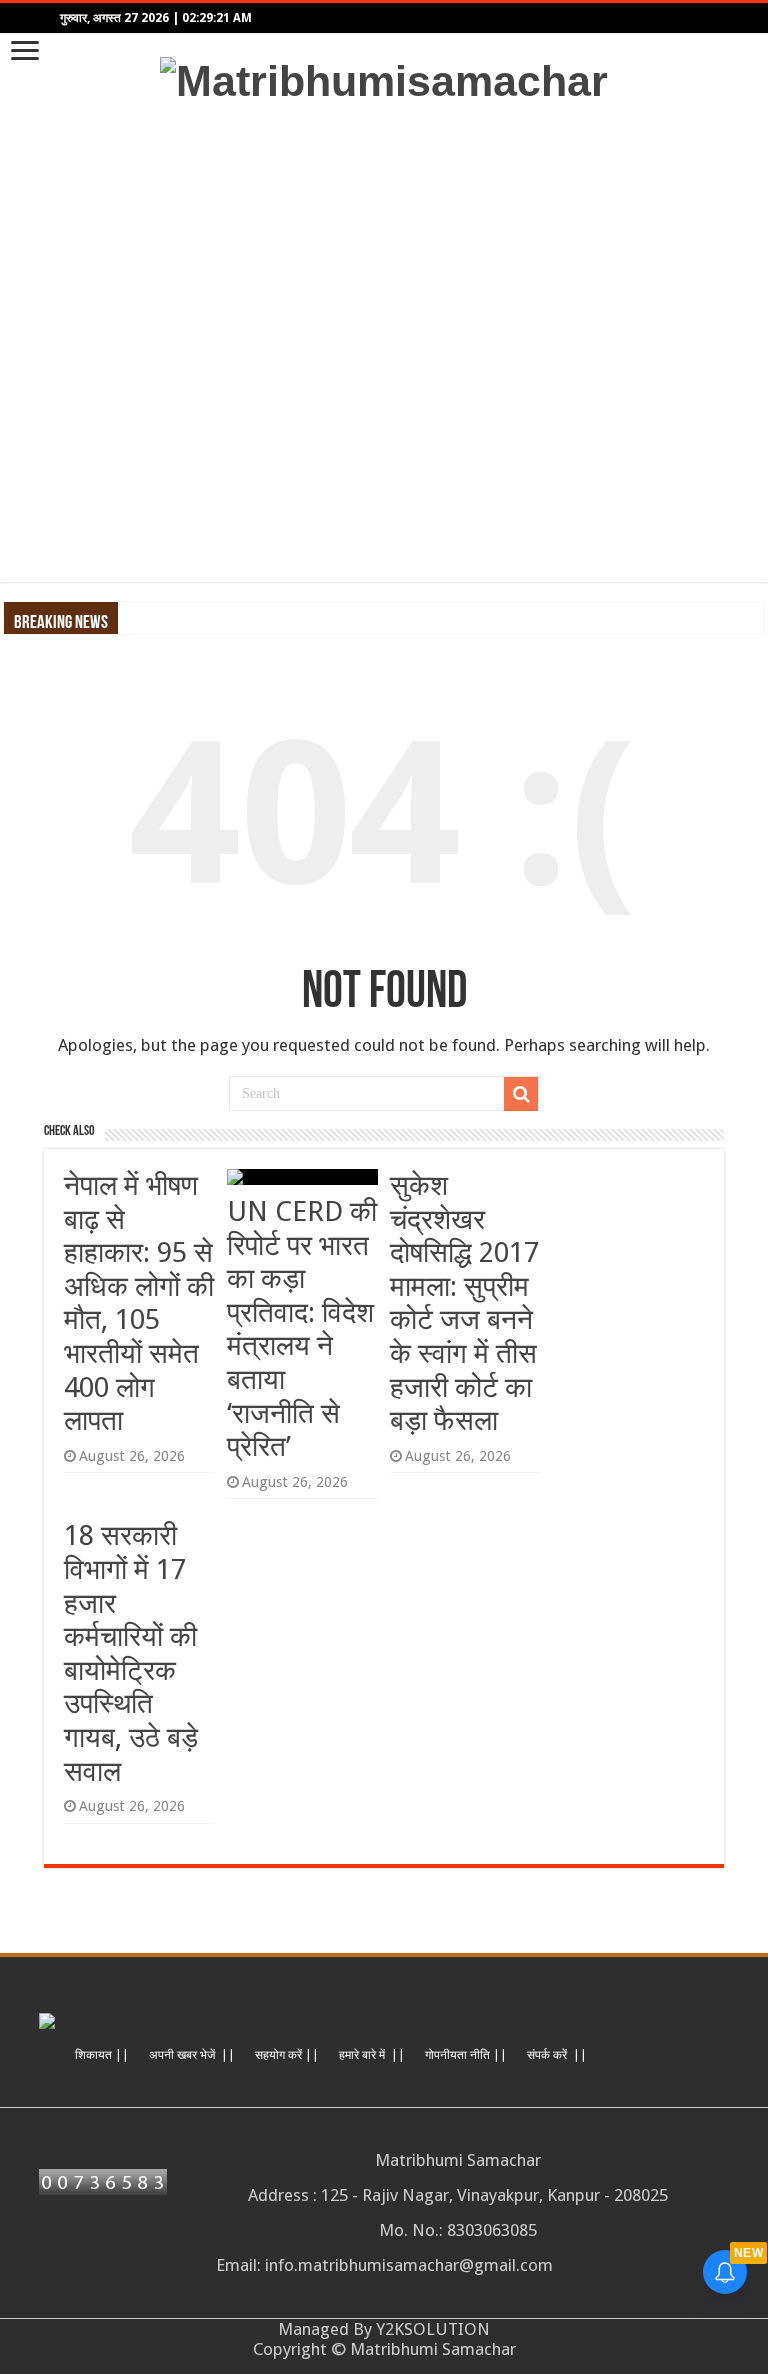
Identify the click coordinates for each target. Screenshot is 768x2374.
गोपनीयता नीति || (466, 2055)
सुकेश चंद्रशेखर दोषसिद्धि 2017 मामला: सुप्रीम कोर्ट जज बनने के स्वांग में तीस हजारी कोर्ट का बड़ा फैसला (464, 1303)
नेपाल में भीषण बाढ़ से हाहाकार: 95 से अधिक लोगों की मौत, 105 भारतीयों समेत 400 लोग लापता (139, 1303)
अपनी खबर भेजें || (192, 2055)
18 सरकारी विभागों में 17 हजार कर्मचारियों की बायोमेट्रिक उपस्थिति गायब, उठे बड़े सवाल (131, 1653)
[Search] (521, 1094)
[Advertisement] (384, 344)
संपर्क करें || (557, 2055)
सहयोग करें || (287, 2055)
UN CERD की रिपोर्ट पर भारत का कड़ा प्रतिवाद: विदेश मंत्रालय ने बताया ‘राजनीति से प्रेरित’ (302, 1329)
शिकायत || (102, 2055)
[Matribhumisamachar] (384, 78)
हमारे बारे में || (372, 2055)
